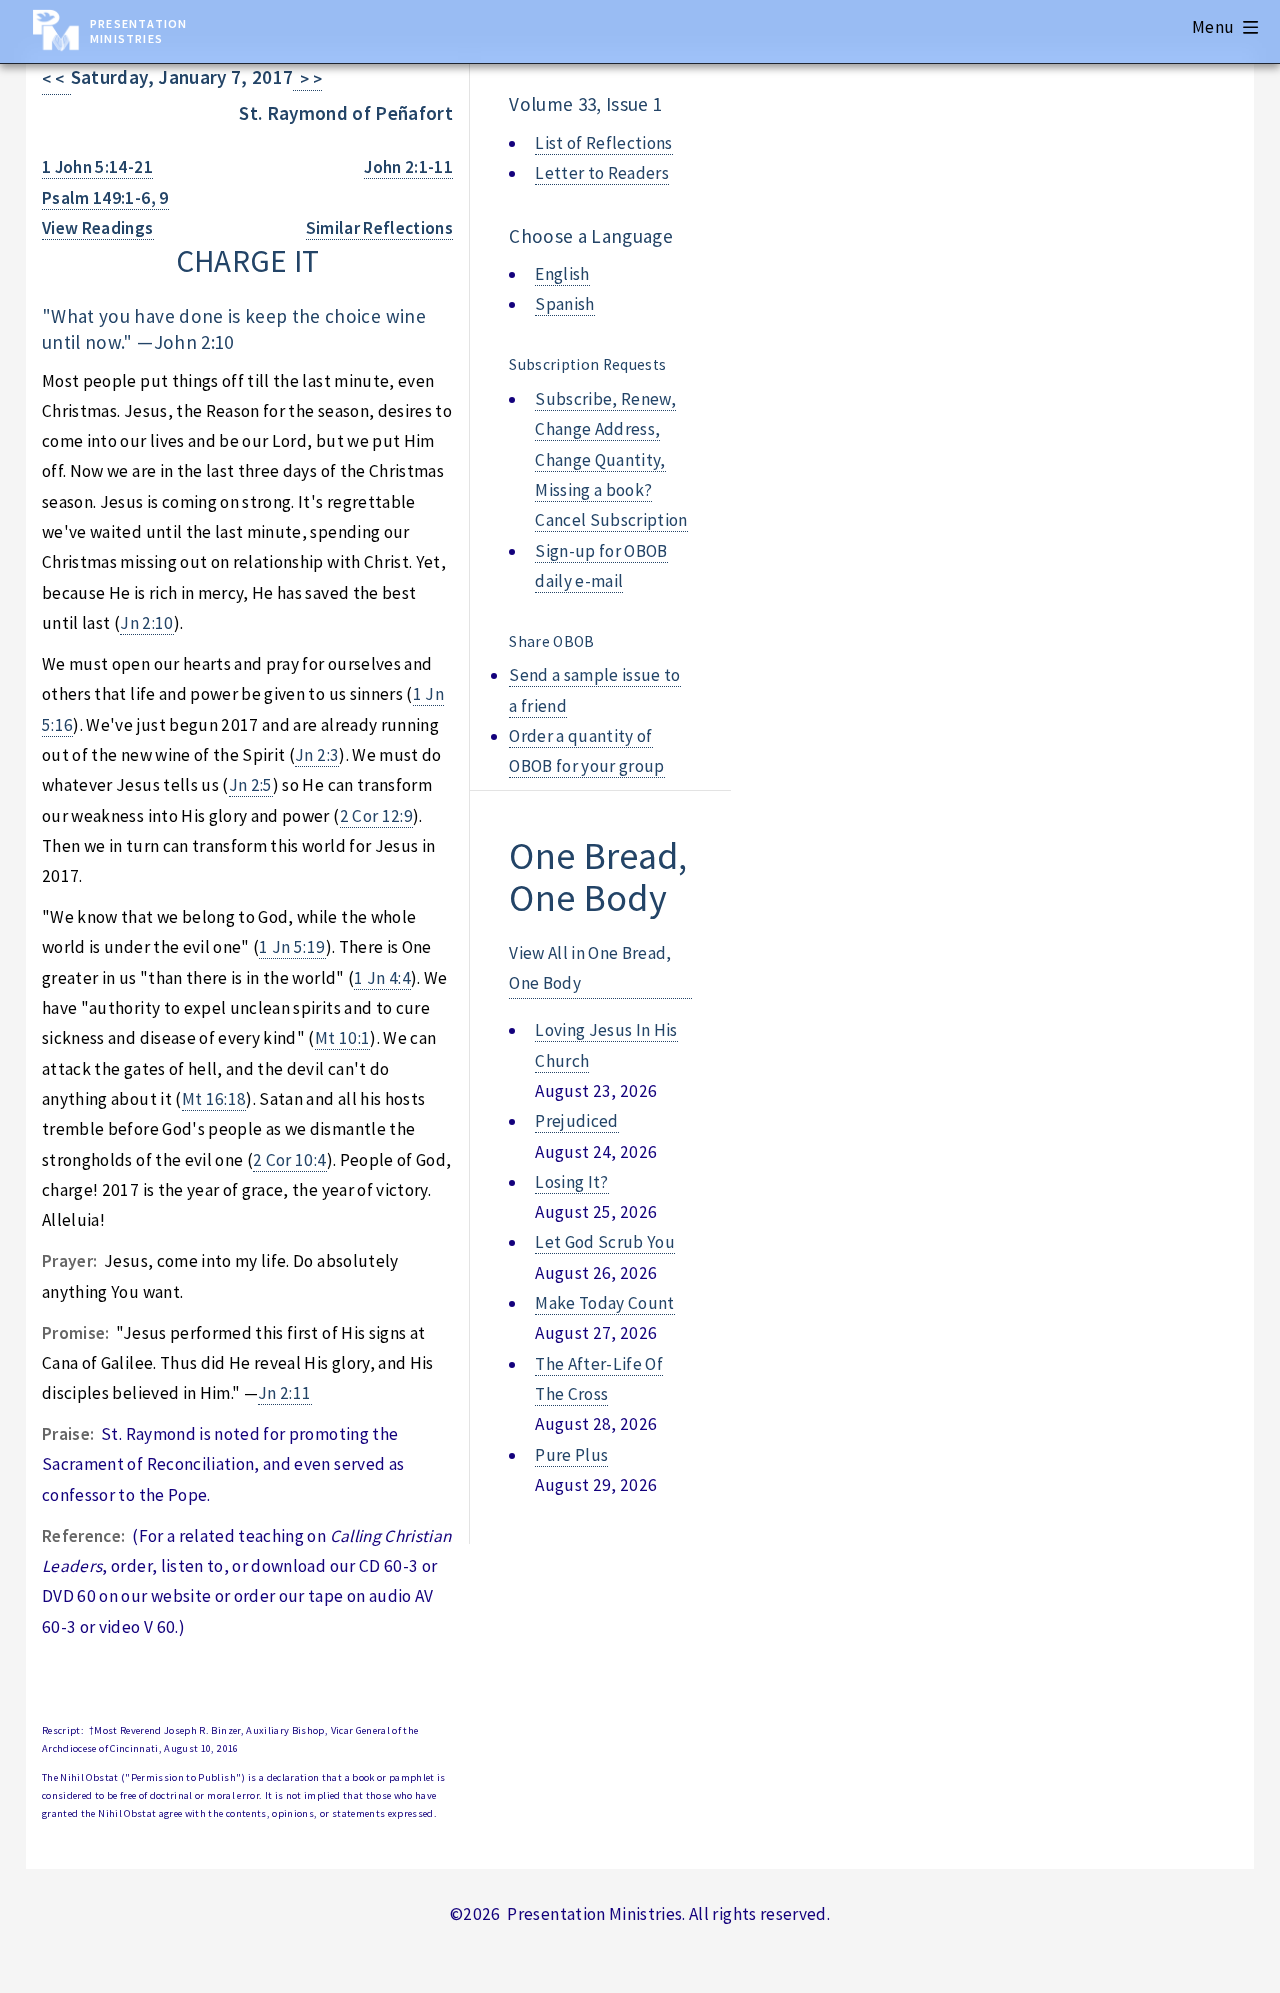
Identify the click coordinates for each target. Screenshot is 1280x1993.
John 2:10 (194, 342)
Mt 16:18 (214, 1099)
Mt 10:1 (342, 1038)
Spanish (564, 304)
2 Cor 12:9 (376, 816)
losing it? (571, 1182)
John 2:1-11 (408, 167)
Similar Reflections (380, 228)
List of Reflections (604, 143)
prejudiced (576, 1121)
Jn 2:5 (251, 785)
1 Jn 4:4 (382, 978)
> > (307, 79)
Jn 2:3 (317, 755)
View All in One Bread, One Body (590, 968)
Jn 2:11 (284, 1393)
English (562, 274)
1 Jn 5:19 (292, 947)
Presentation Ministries (138, 31)
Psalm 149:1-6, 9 (105, 198)
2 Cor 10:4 (289, 1160)
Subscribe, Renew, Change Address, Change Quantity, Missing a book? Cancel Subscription (611, 459)
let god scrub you (605, 1242)
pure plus (571, 1455)
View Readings (98, 228)
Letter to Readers (602, 173)
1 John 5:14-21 (97, 167)
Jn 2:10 (146, 623)
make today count (605, 1303)
